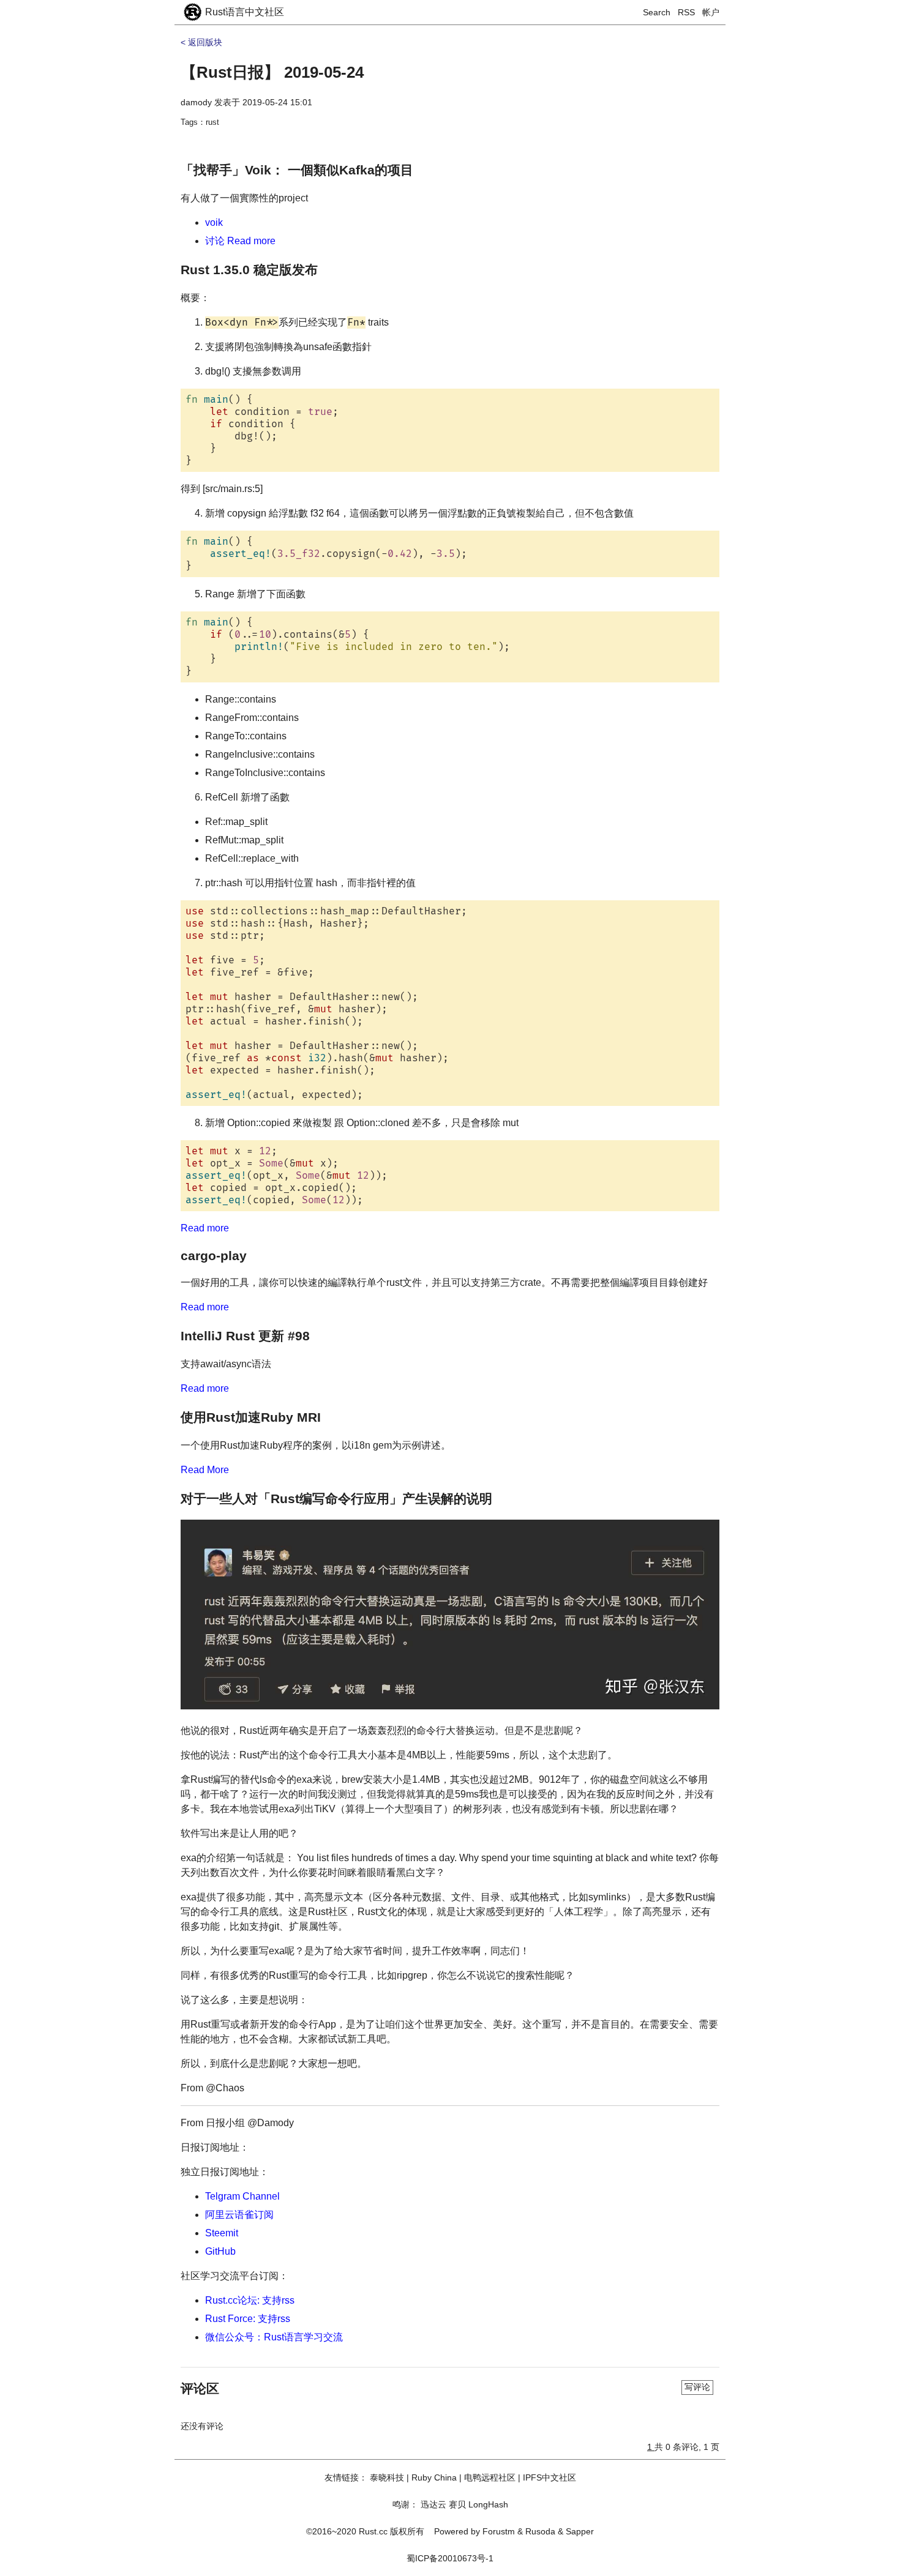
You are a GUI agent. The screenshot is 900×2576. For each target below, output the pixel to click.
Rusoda (540, 2531)
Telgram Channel (242, 2196)
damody (196, 102)
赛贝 (457, 2504)
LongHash (488, 2504)
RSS (686, 12)
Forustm (499, 2531)
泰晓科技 (387, 2477)
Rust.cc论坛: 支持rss (250, 2300)
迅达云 (433, 2504)
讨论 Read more (240, 241)
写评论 (697, 2387)
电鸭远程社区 (490, 2477)
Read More (205, 1470)
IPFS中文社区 (549, 2477)
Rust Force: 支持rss (248, 2319)
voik (214, 222)
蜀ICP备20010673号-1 (450, 2558)
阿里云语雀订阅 (239, 2215)
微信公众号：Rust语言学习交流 (274, 2337)
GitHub (220, 2251)
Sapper (580, 2531)
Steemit (222, 2233)
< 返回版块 (201, 42)
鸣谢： (405, 2504)
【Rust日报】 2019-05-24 (272, 72)
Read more (205, 1228)
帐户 (711, 12)
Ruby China (434, 2477)
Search (657, 12)
